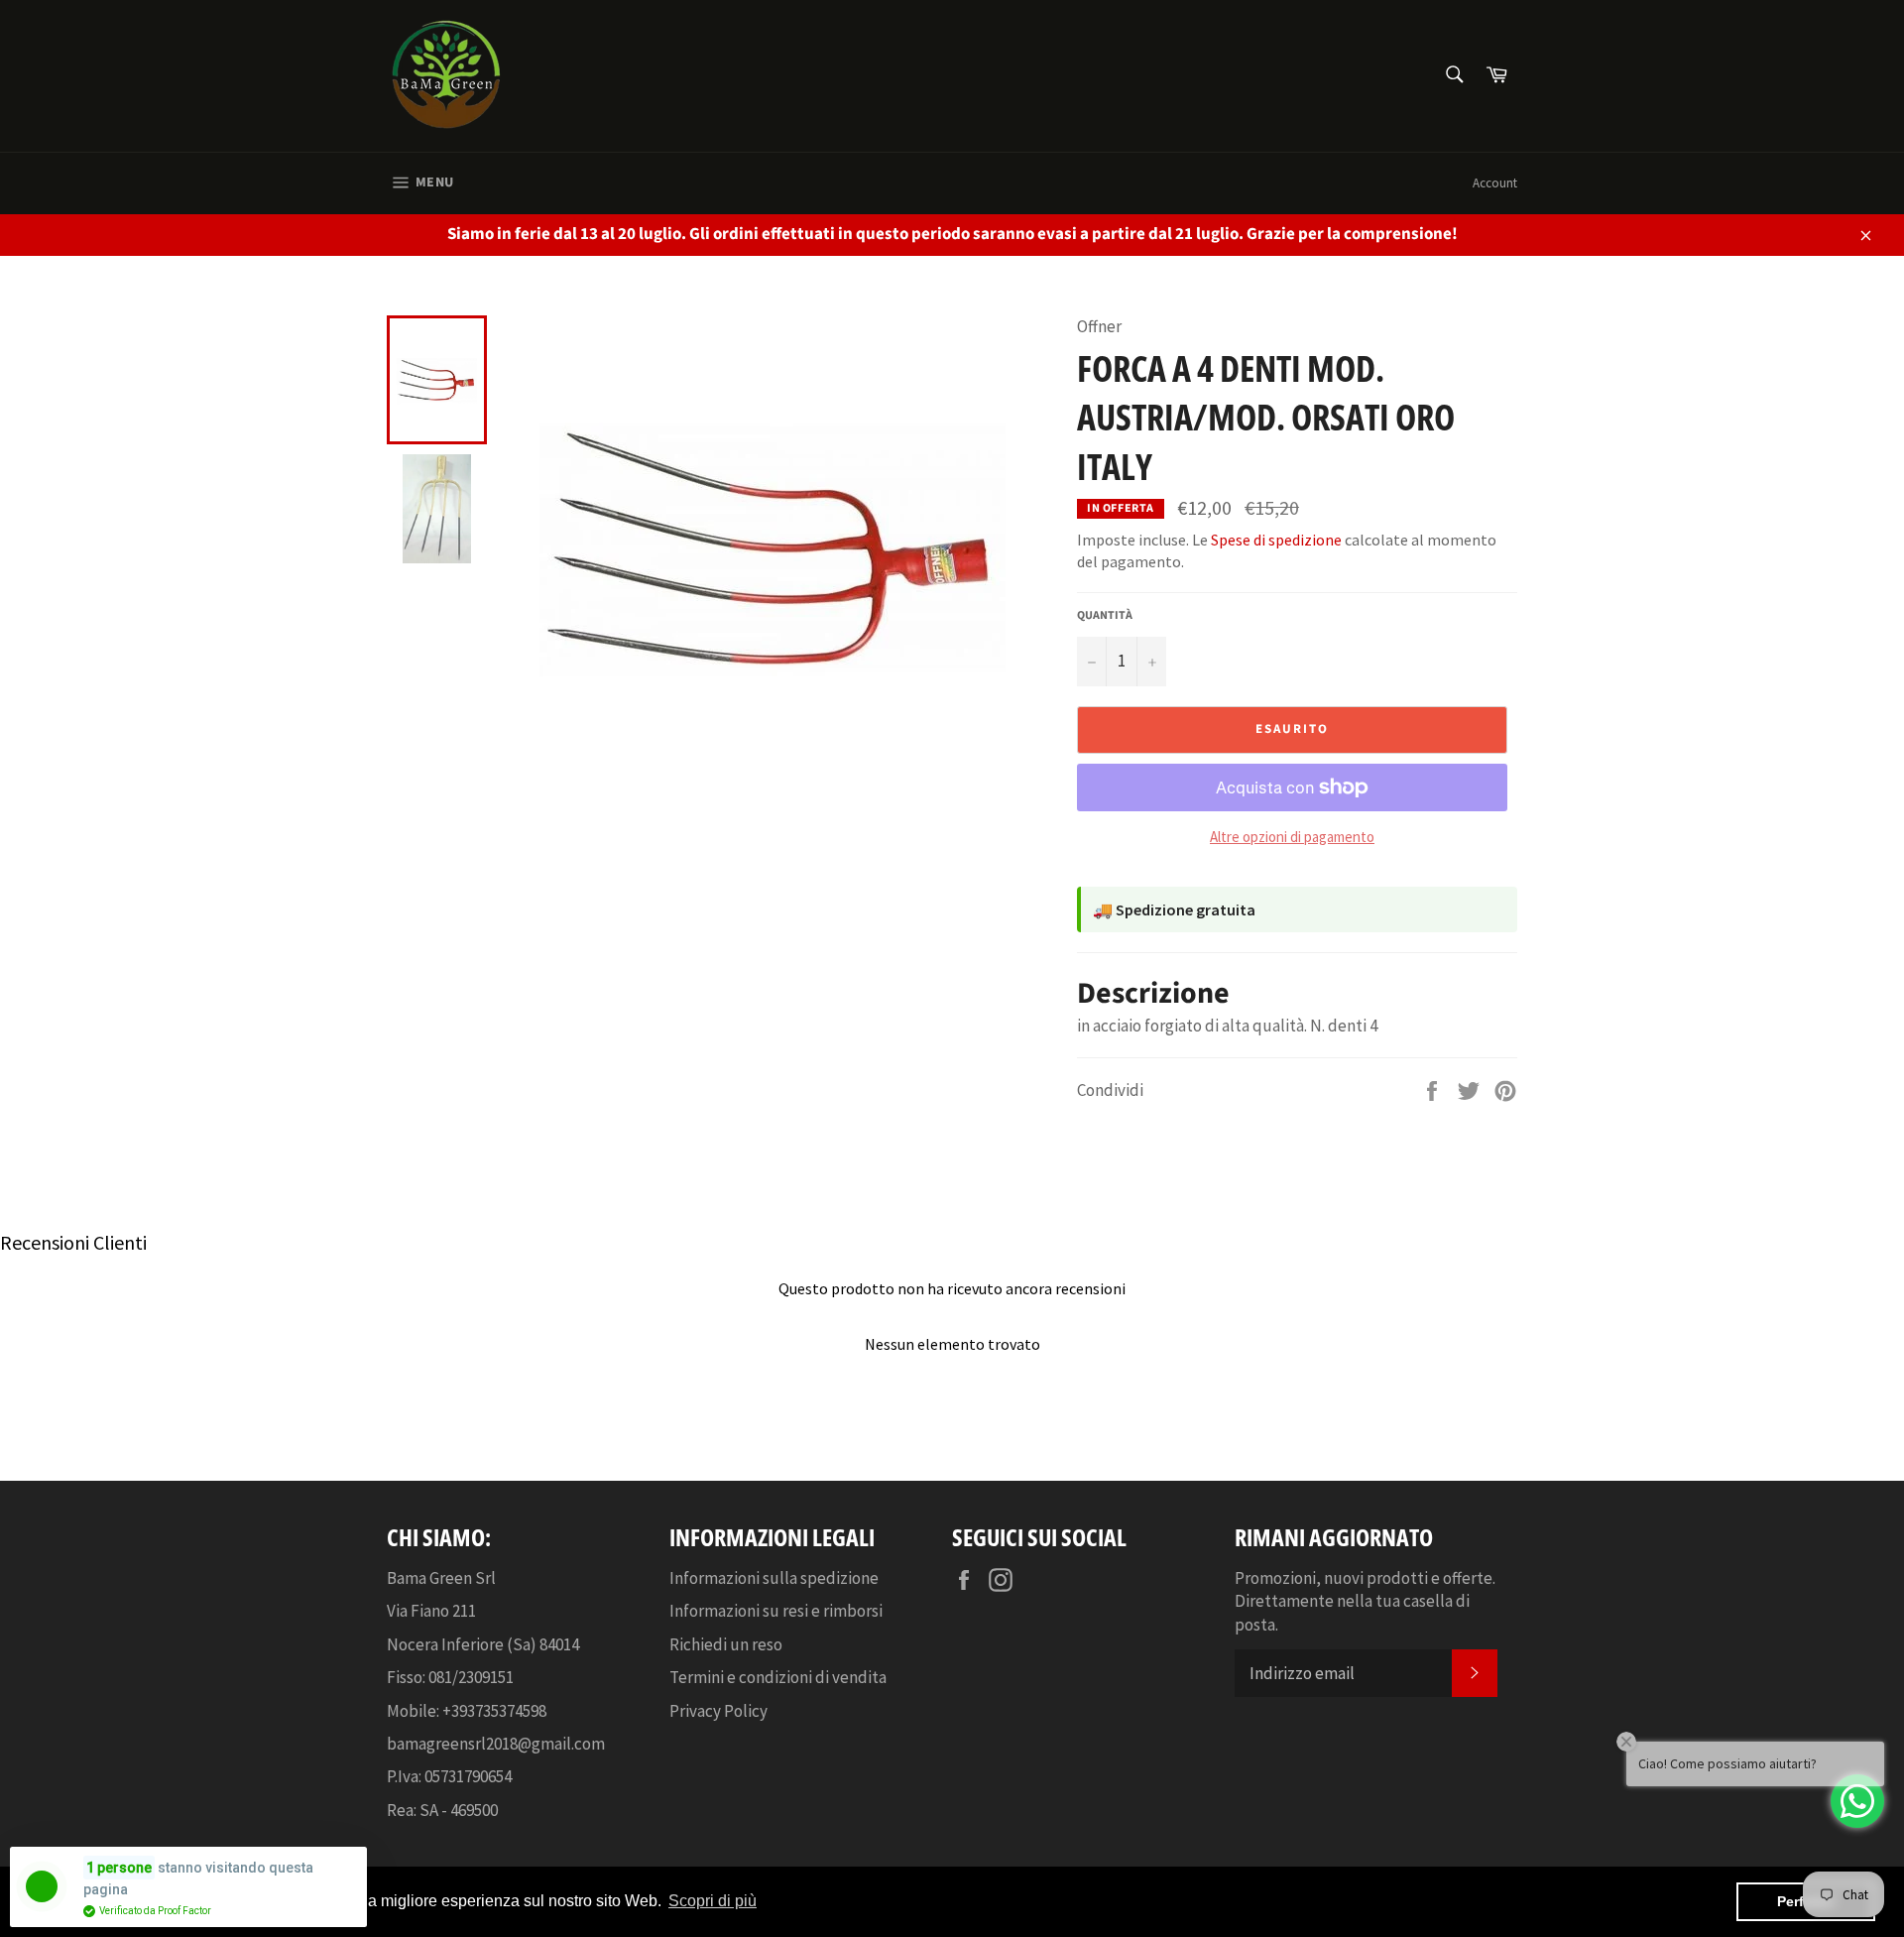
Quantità (1105, 616)
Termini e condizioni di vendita (778, 1677)
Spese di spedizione (1276, 540)
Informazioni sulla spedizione (774, 1578)
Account (1495, 183)
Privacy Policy (718, 1711)
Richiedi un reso (726, 1644)
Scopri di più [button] (713, 1901)
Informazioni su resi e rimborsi (776, 1611)
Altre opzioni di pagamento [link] (1292, 837)
